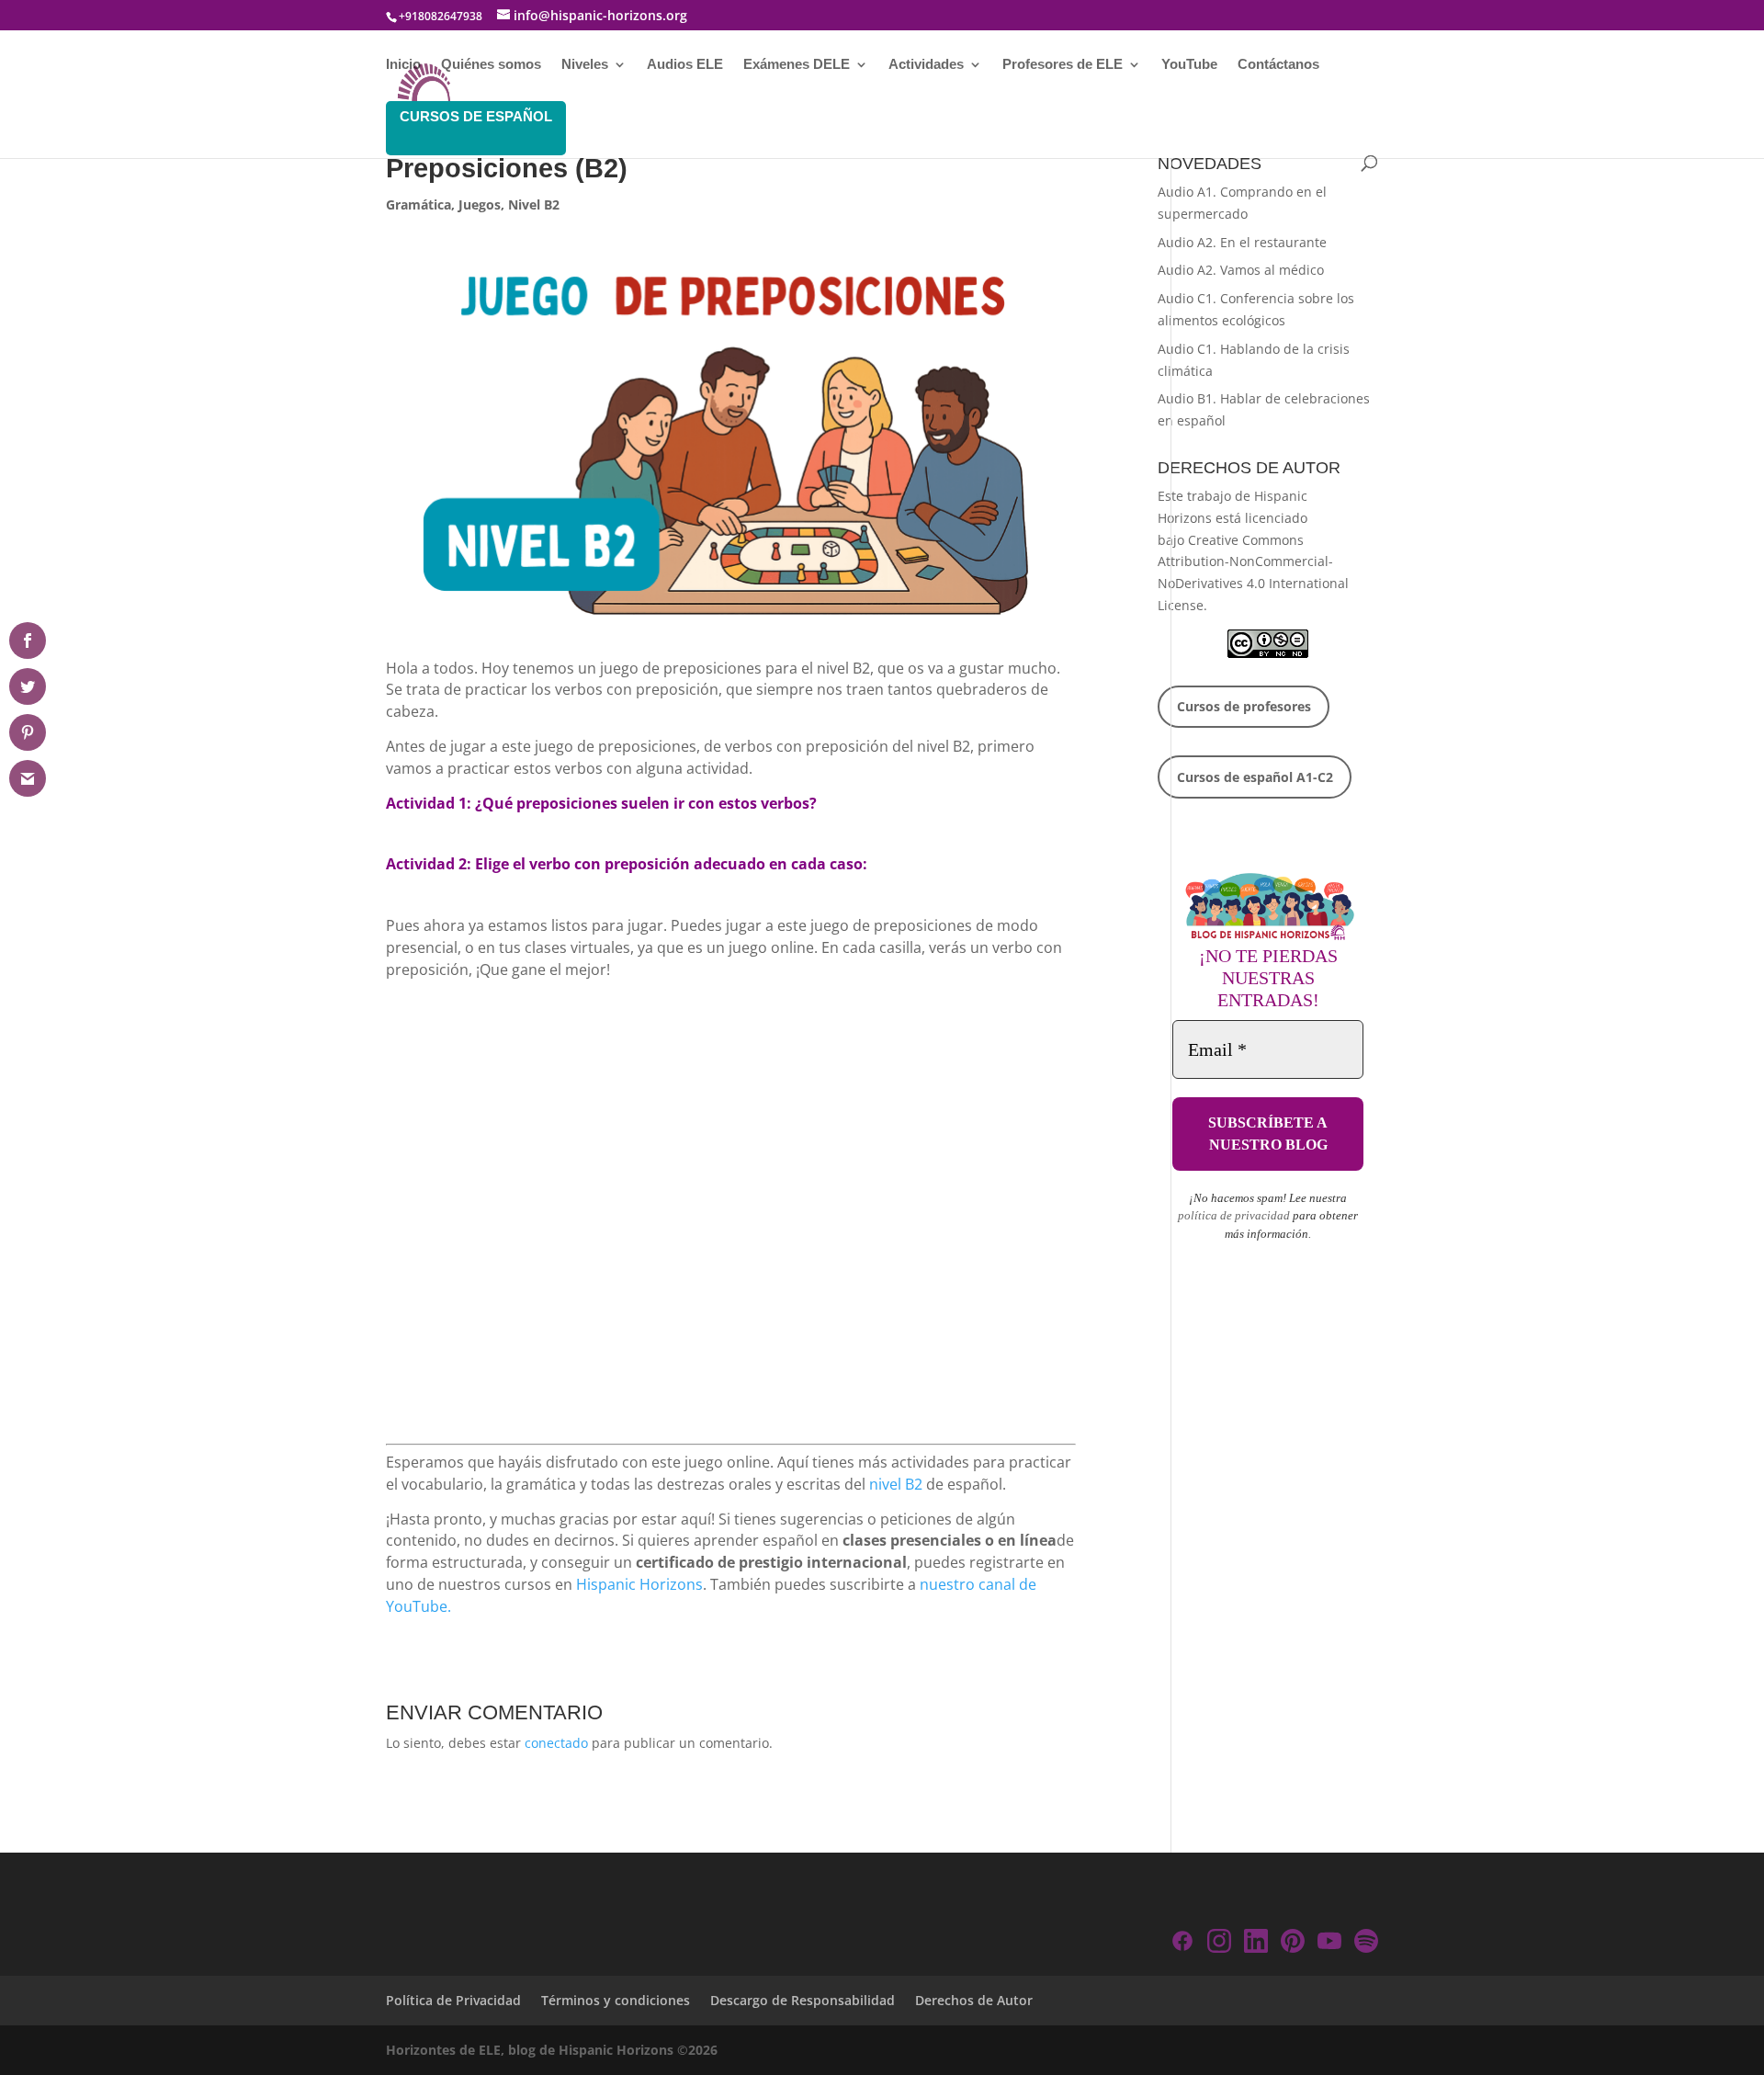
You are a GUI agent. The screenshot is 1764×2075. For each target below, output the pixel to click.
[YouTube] (1329, 1944)
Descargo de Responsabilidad (803, 2000)
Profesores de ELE (1063, 65)
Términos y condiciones (616, 2000)
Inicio (403, 65)
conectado (556, 1743)
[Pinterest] (1293, 1944)
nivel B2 (896, 1484)
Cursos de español (476, 116)
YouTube (1189, 65)
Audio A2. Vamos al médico (1241, 270)
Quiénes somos (491, 65)
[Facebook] (1182, 1944)
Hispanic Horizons (639, 1584)
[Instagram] (1219, 1944)
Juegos (480, 204)
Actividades (926, 65)
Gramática (418, 204)
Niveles (585, 65)
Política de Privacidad (453, 2000)
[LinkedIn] (1256, 1944)
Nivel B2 (534, 204)
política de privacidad (1234, 1215)
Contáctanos (1278, 65)
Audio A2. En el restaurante (1242, 242)
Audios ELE (685, 65)
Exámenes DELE (797, 65)
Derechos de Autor (974, 2000)
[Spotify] (1366, 1944)
